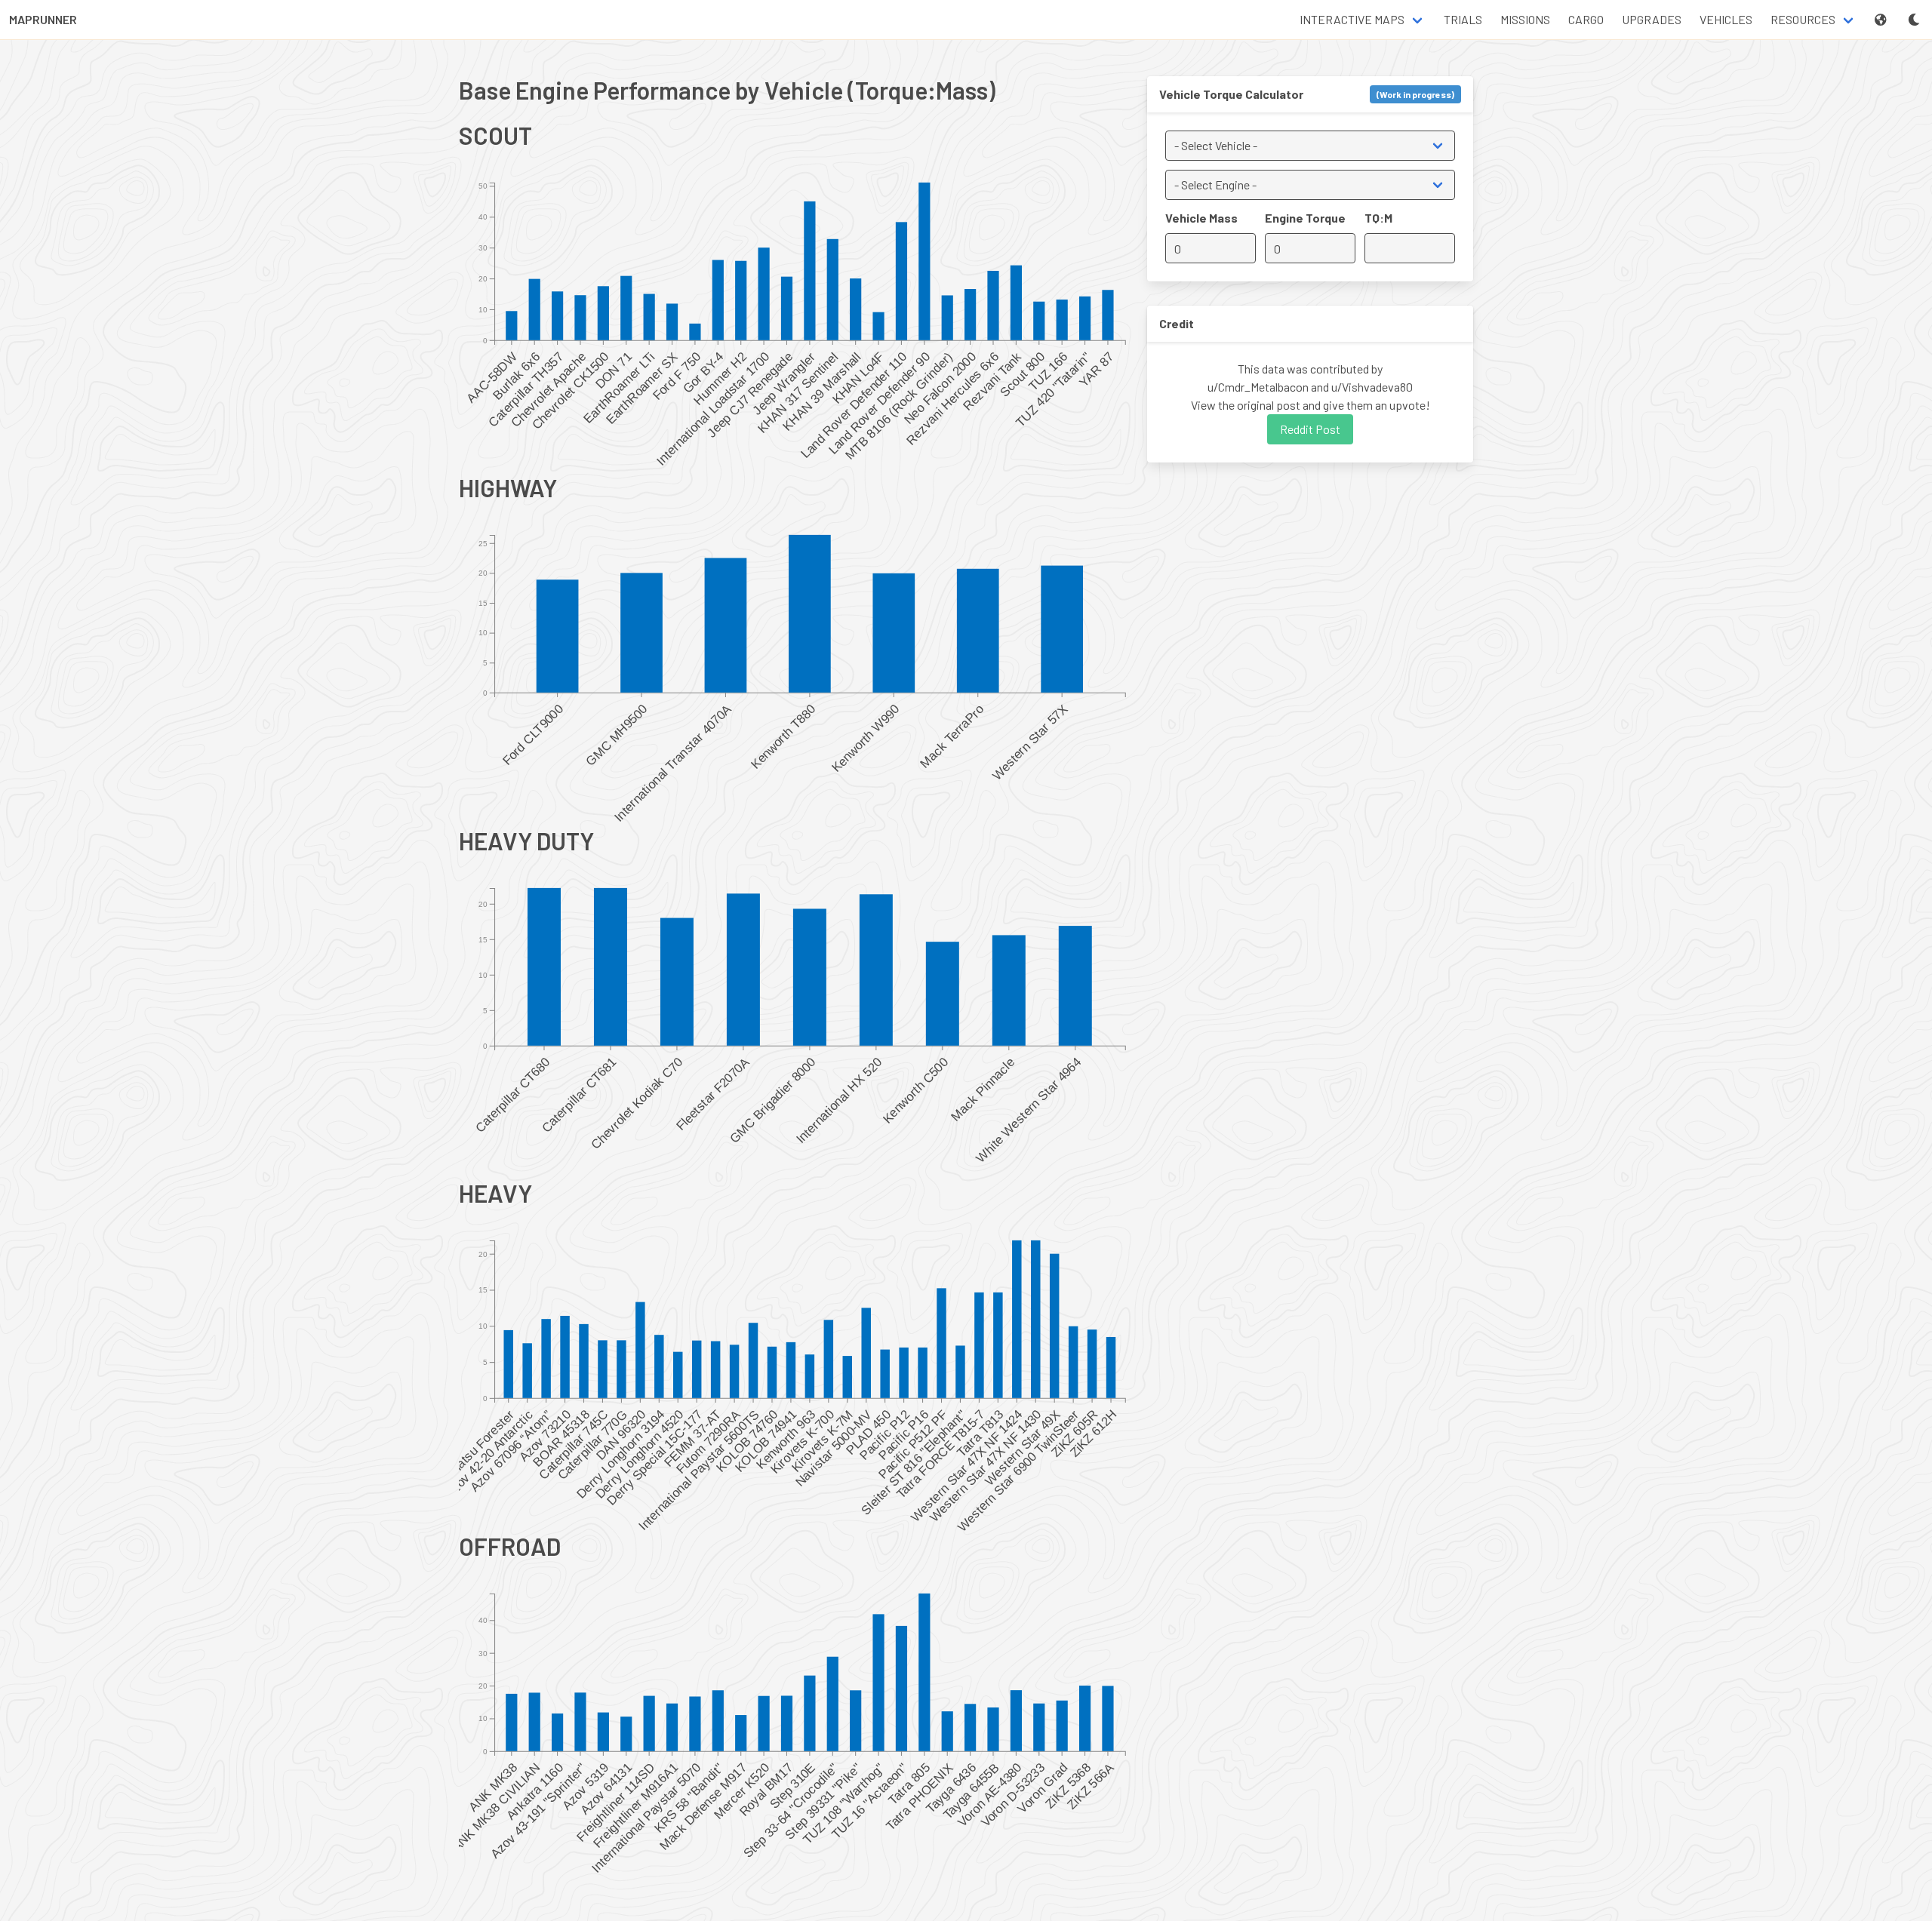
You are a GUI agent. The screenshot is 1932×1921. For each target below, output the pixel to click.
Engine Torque (1305, 218)
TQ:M (1378, 218)
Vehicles (1726, 19)
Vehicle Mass (1201, 218)
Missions (1525, 19)
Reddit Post (1310, 429)
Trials (1463, 19)
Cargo (1586, 19)
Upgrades (1652, 19)
